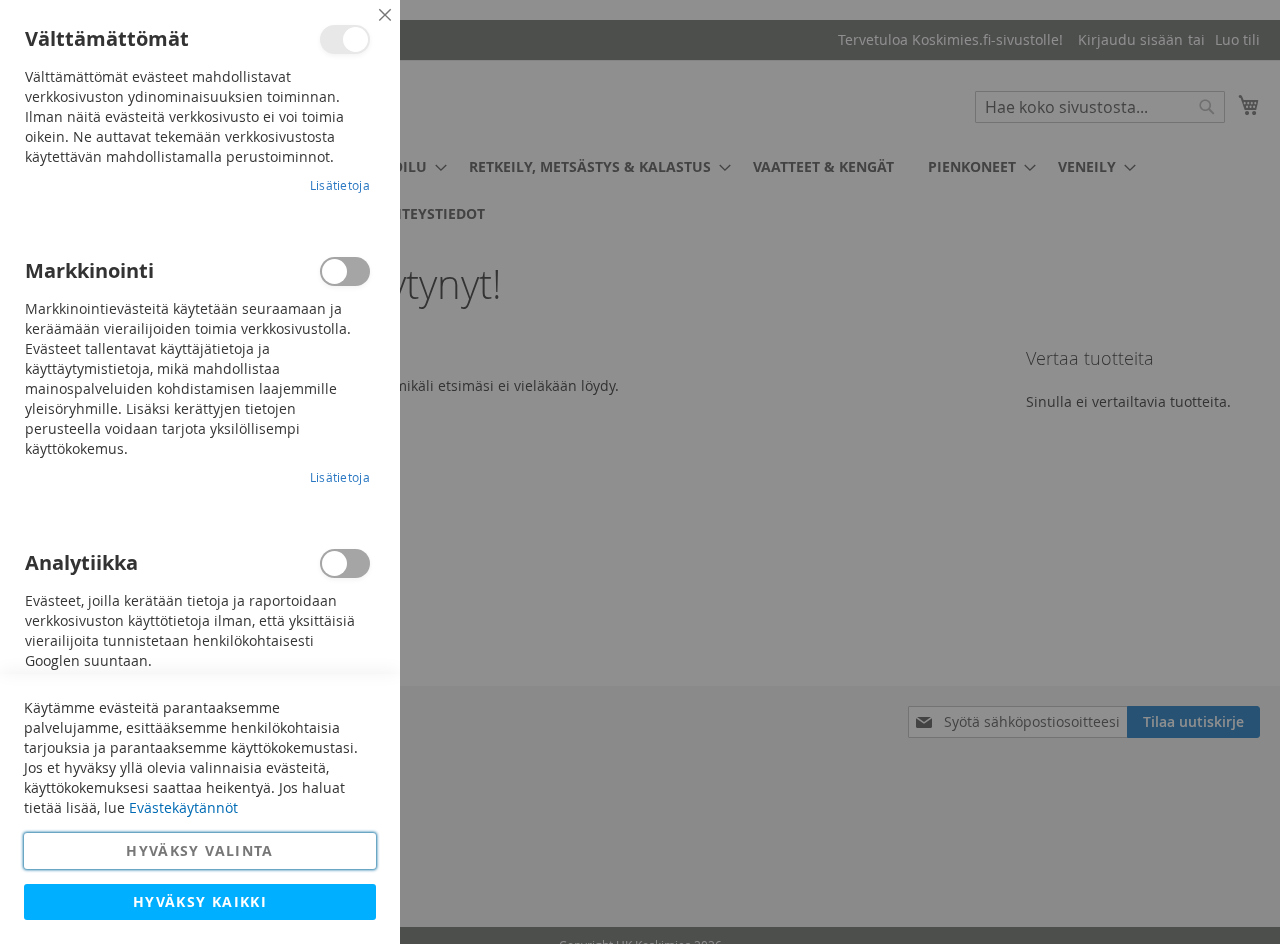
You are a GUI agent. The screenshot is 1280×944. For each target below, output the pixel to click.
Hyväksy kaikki (200, 901)
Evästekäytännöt (183, 807)
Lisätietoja (340, 185)
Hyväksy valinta (199, 850)
